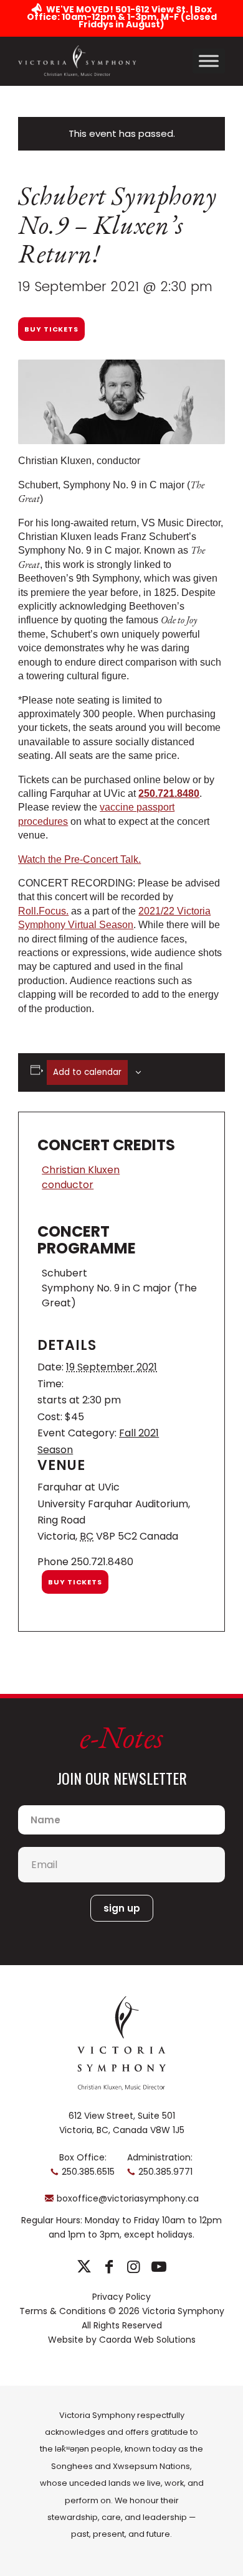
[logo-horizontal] (77, 61)
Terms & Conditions (63, 2311)
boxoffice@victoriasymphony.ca (128, 2198)
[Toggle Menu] (209, 61)
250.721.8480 (169, 793)
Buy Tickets (51, 329)
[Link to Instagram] (134, 2267)
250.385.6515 (88, 2172)
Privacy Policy (121, 2297)
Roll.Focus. (43, 911)
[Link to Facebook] (109, 2267)
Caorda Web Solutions (147, 2340)
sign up (122, 1908)
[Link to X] (84, 2267)
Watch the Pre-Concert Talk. (79, 859)
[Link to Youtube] (159, 2267)
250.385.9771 (165, 2172)
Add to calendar (87, 1072)
